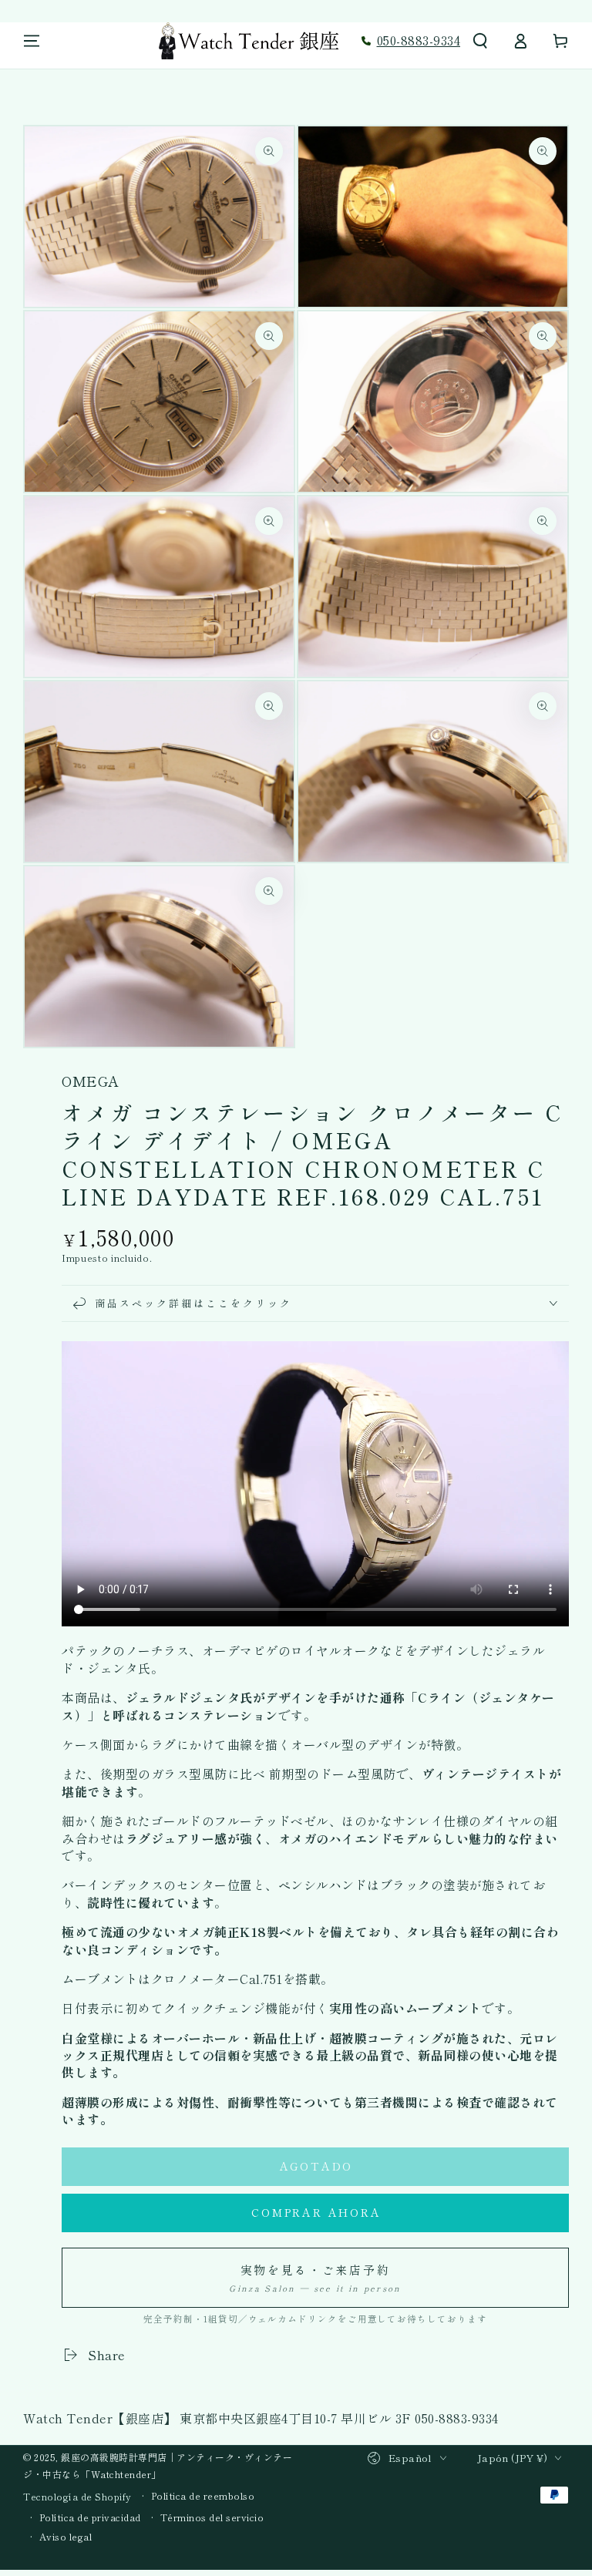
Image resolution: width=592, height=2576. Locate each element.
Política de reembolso (203, 2496)
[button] (480, 41)
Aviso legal (66, 2537)
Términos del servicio (212, 2517)
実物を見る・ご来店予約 (315, 2278)
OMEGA (91, 1081)
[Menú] (32, 41)
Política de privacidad (90, 2517)
